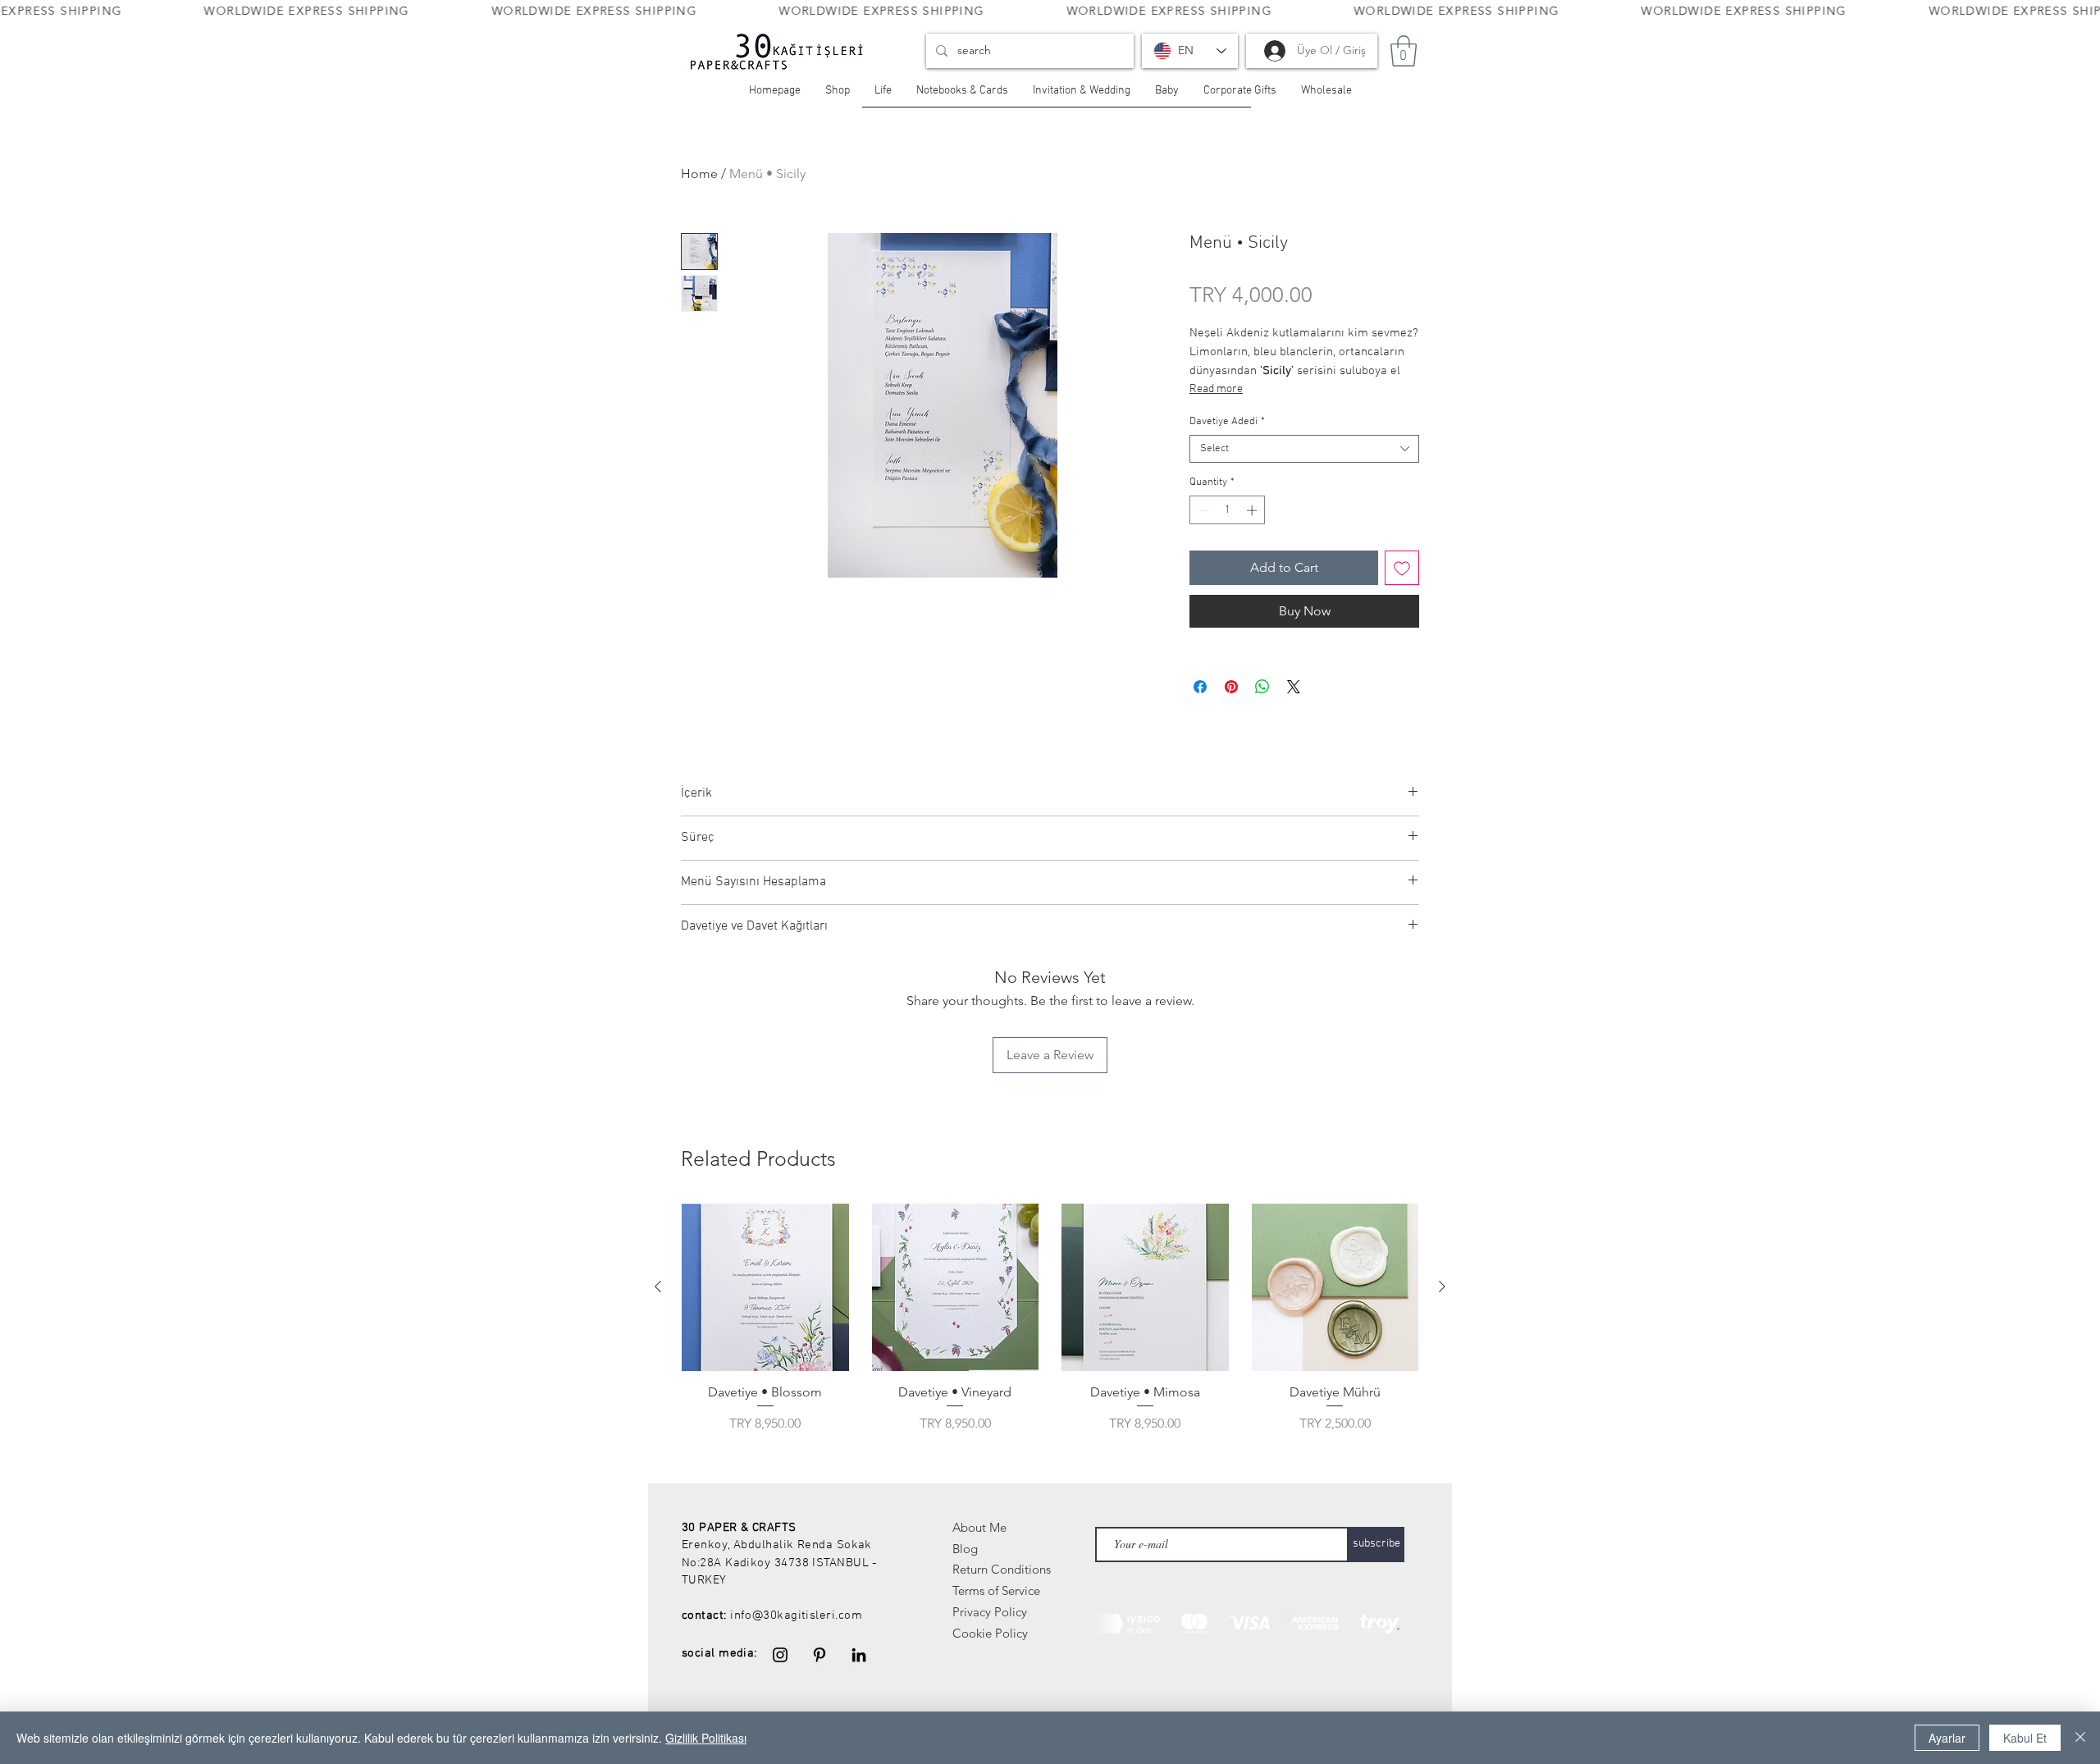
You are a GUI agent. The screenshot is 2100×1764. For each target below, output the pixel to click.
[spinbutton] (1228, 510)
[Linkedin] (859, 1655)
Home (699, 174)
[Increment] (1253, 510)
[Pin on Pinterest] (1231, 687)
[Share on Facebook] (1200, 687)
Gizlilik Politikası (706, 1738)
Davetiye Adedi (1227, 422)
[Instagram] (780, 1655)
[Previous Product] (658, 1286)
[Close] (2080, 1738)
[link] (1404, 51)
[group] (1050, 1318)
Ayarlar (1947, 1738)
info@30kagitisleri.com (796, 1615)
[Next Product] (1442, 1286)
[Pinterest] (819, 1655)
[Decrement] (1202, 510)
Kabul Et (2025, 1738)
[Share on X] (1294, 687)
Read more (1216, 389)
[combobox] (1304, 449)
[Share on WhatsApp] (1262, 687)
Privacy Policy (990, 1612)
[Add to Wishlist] (1402, 568)
